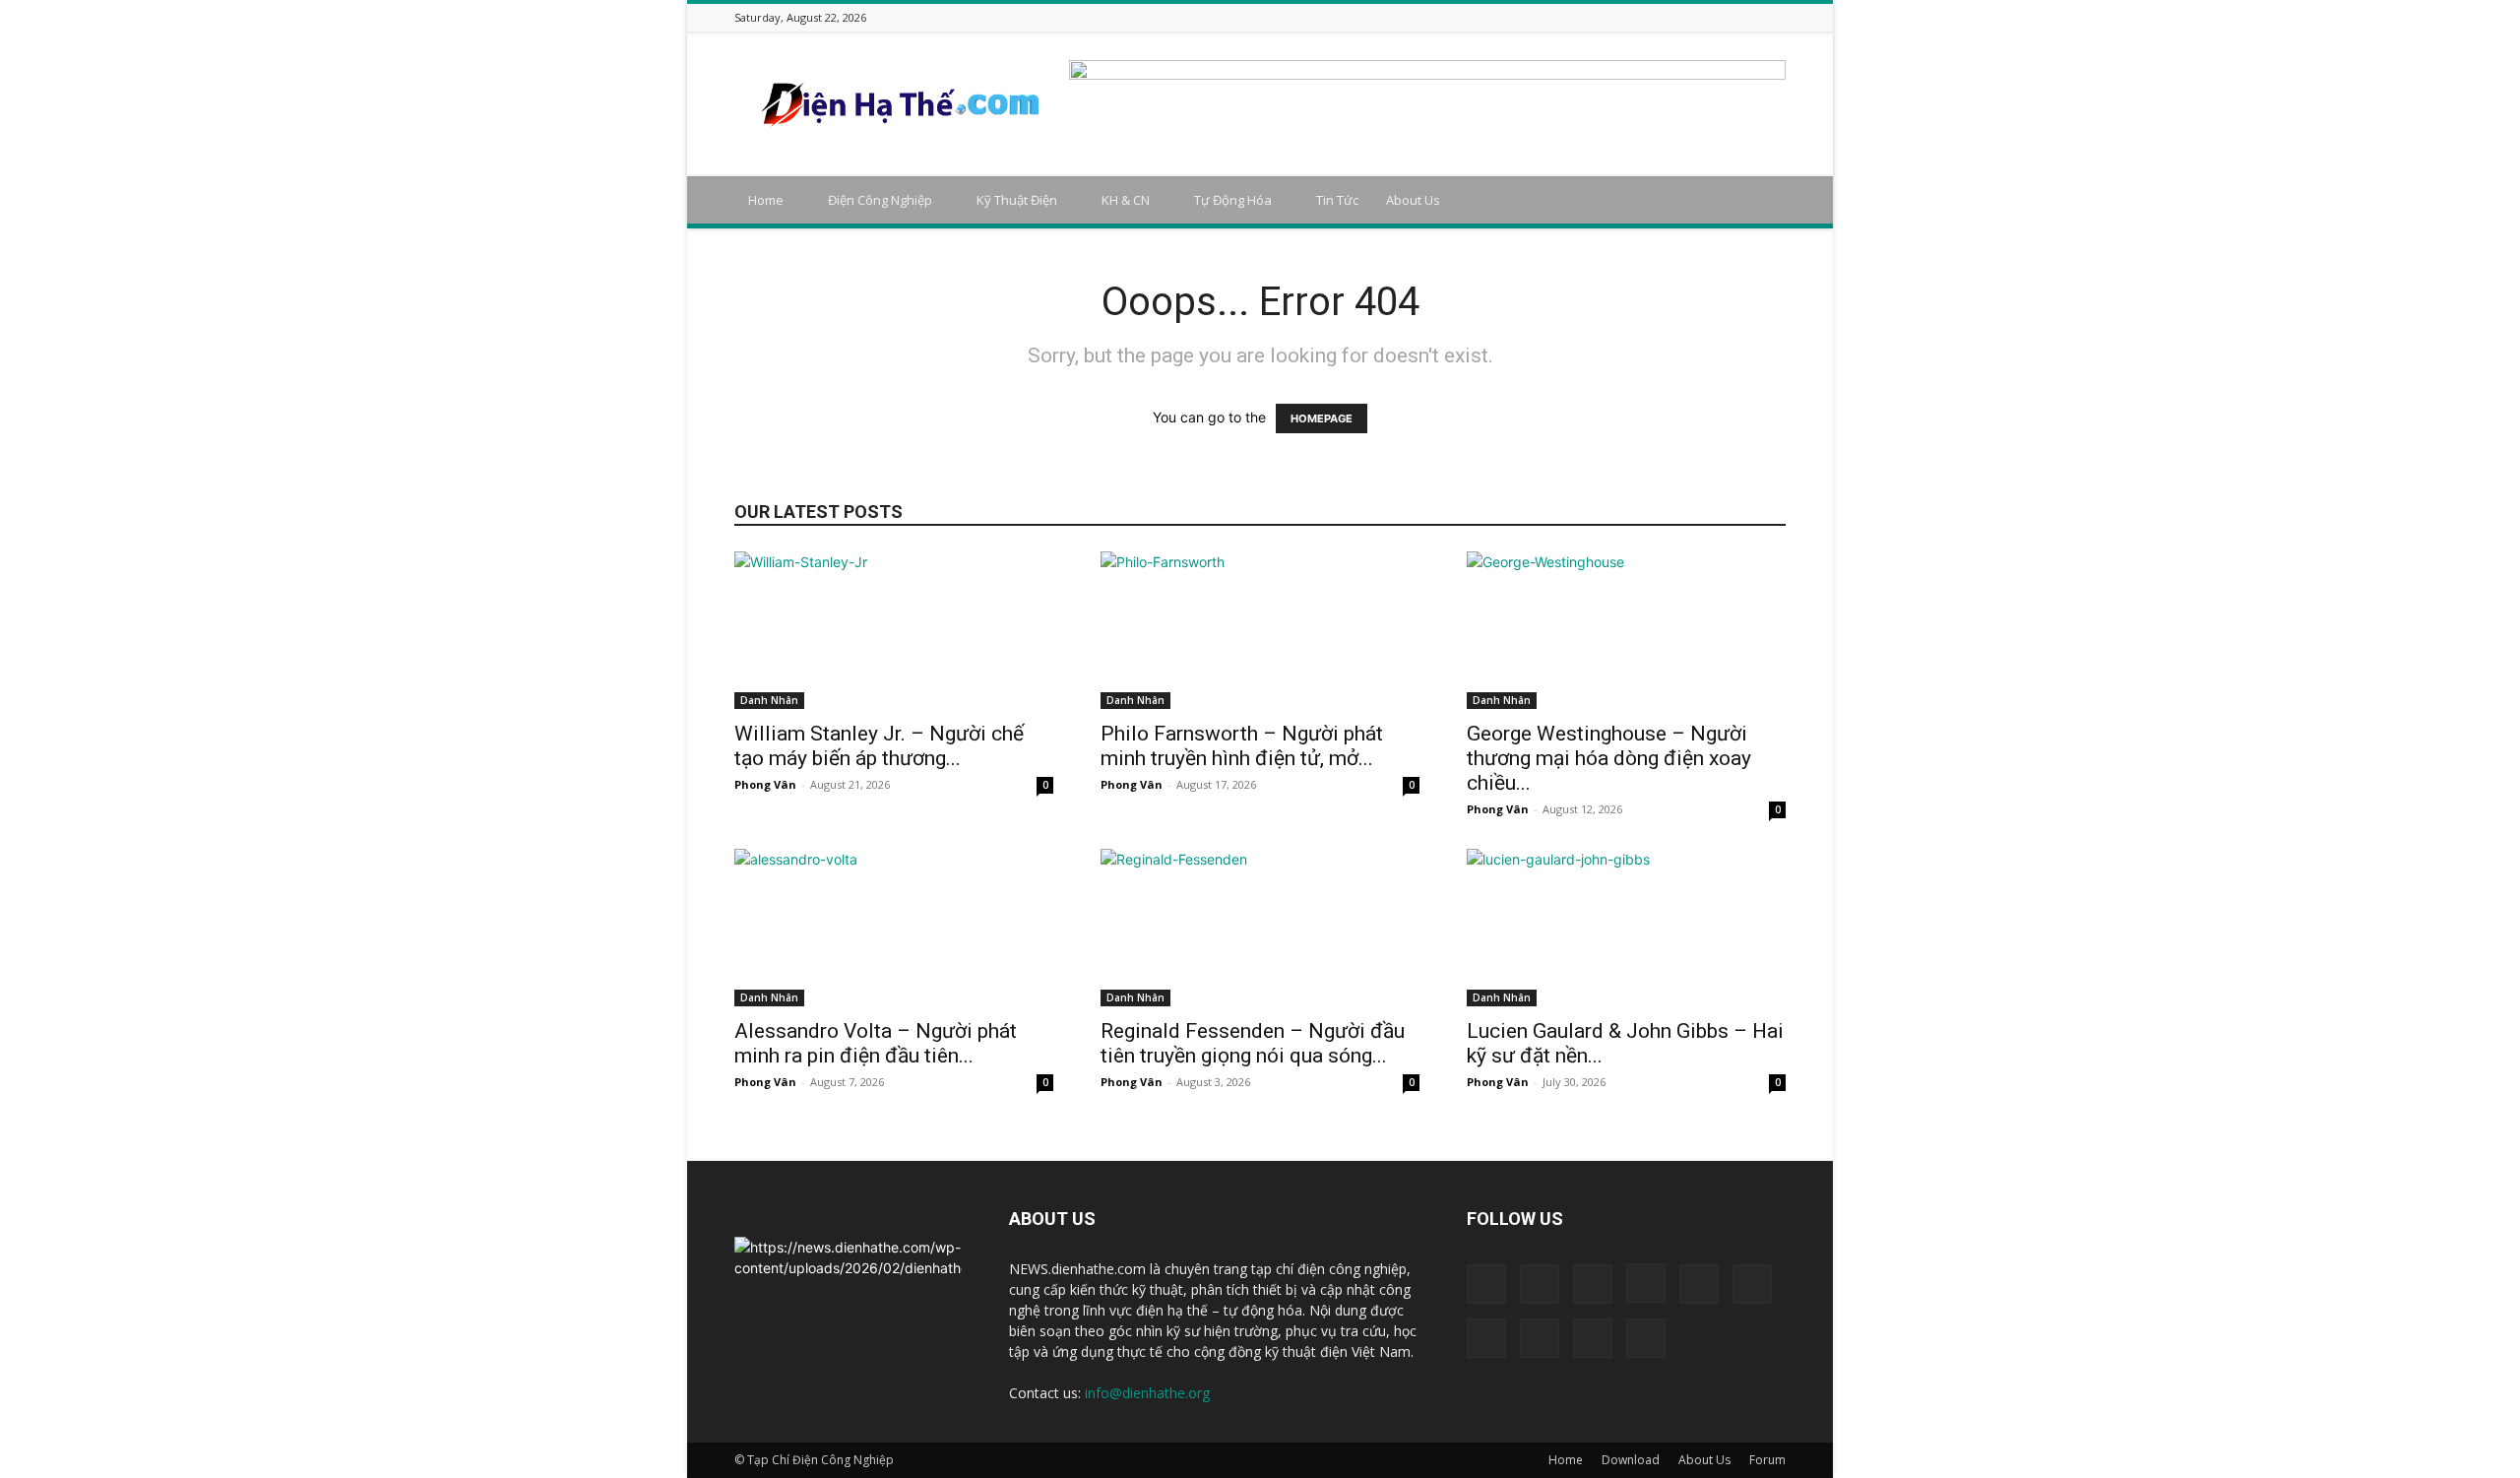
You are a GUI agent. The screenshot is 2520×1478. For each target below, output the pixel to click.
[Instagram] (1627, 17)
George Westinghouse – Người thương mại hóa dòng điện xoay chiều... (1609, 758)
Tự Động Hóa (1233, 200)
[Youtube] (1775, 17)
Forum (1767, 1460)
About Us (1413, 200)
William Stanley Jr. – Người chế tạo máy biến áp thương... (879, 746)
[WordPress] (1750, 17)
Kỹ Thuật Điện (1017, 200)
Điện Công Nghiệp (880, 200)
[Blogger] (1553, 17)
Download (1631, 1460)
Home (766, 200)
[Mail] (1676, 17)
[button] (1762, 201)
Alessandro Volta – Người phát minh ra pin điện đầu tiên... (876, 1043)
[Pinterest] (1701, 17)
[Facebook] (1578, 17)
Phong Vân (765, 784)
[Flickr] (1603, 17)
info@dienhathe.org (1147, 1393)
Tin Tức (1337, 200)
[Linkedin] (1652, 17)
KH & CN (1126, 200)
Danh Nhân (769, 700)
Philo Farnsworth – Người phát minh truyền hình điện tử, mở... (1242, 746)
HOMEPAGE (1322, 418)
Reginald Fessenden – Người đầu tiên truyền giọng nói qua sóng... (1253, 1043)
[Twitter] (1726, 17)
